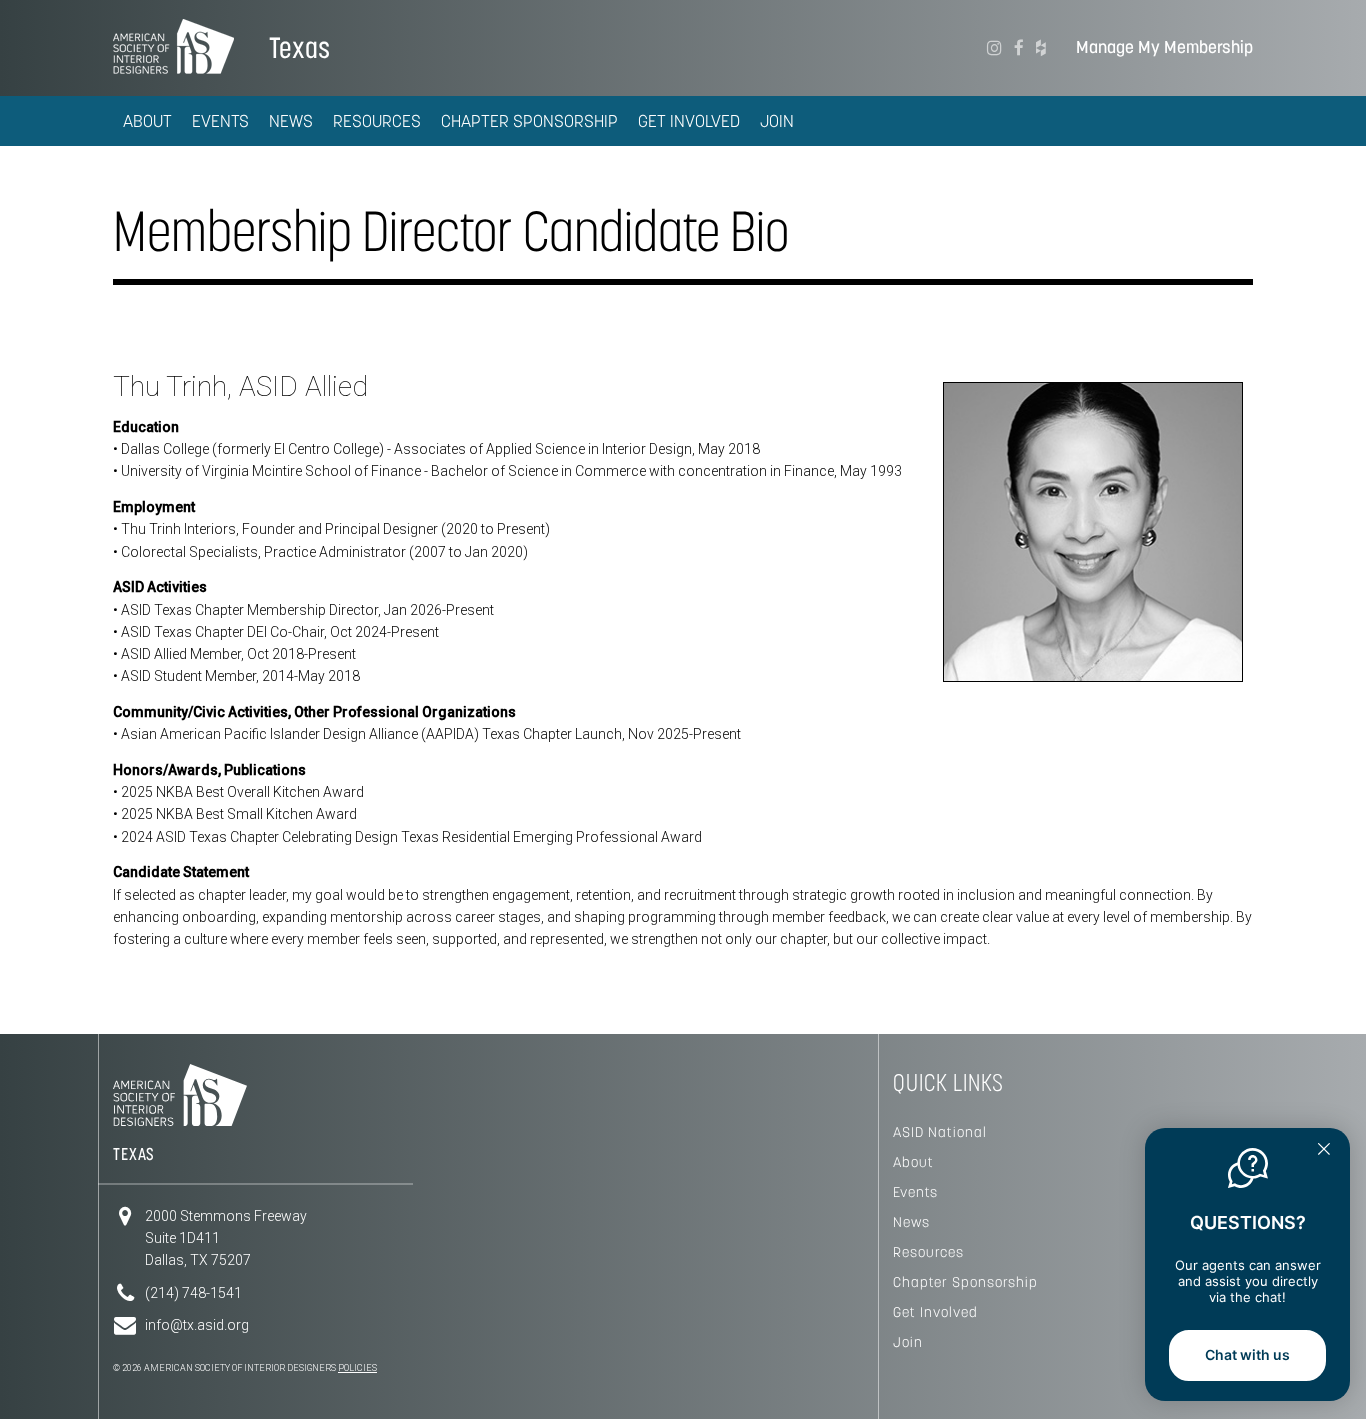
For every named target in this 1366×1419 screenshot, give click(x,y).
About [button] (147, 121)
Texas (299, 47)
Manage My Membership (1164, 47)
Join (777, 121)
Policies (357, 1368)
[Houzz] (1041, 48)
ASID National (940, 1132)
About (913, 1162)
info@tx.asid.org (197, 1325)
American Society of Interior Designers (173, 46)
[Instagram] (994, 48)
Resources (928, 1252)
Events (915, 1192)
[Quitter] (1324, 1151)
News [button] (291, 121)
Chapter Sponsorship (965, 1282)
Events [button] (220, 121)
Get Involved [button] (689, 121)
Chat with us (1247, 1354)
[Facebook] (1019, 48)
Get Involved (935, 1312)
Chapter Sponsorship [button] (529, 121)
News (911, 1222)
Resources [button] (377, 121)
